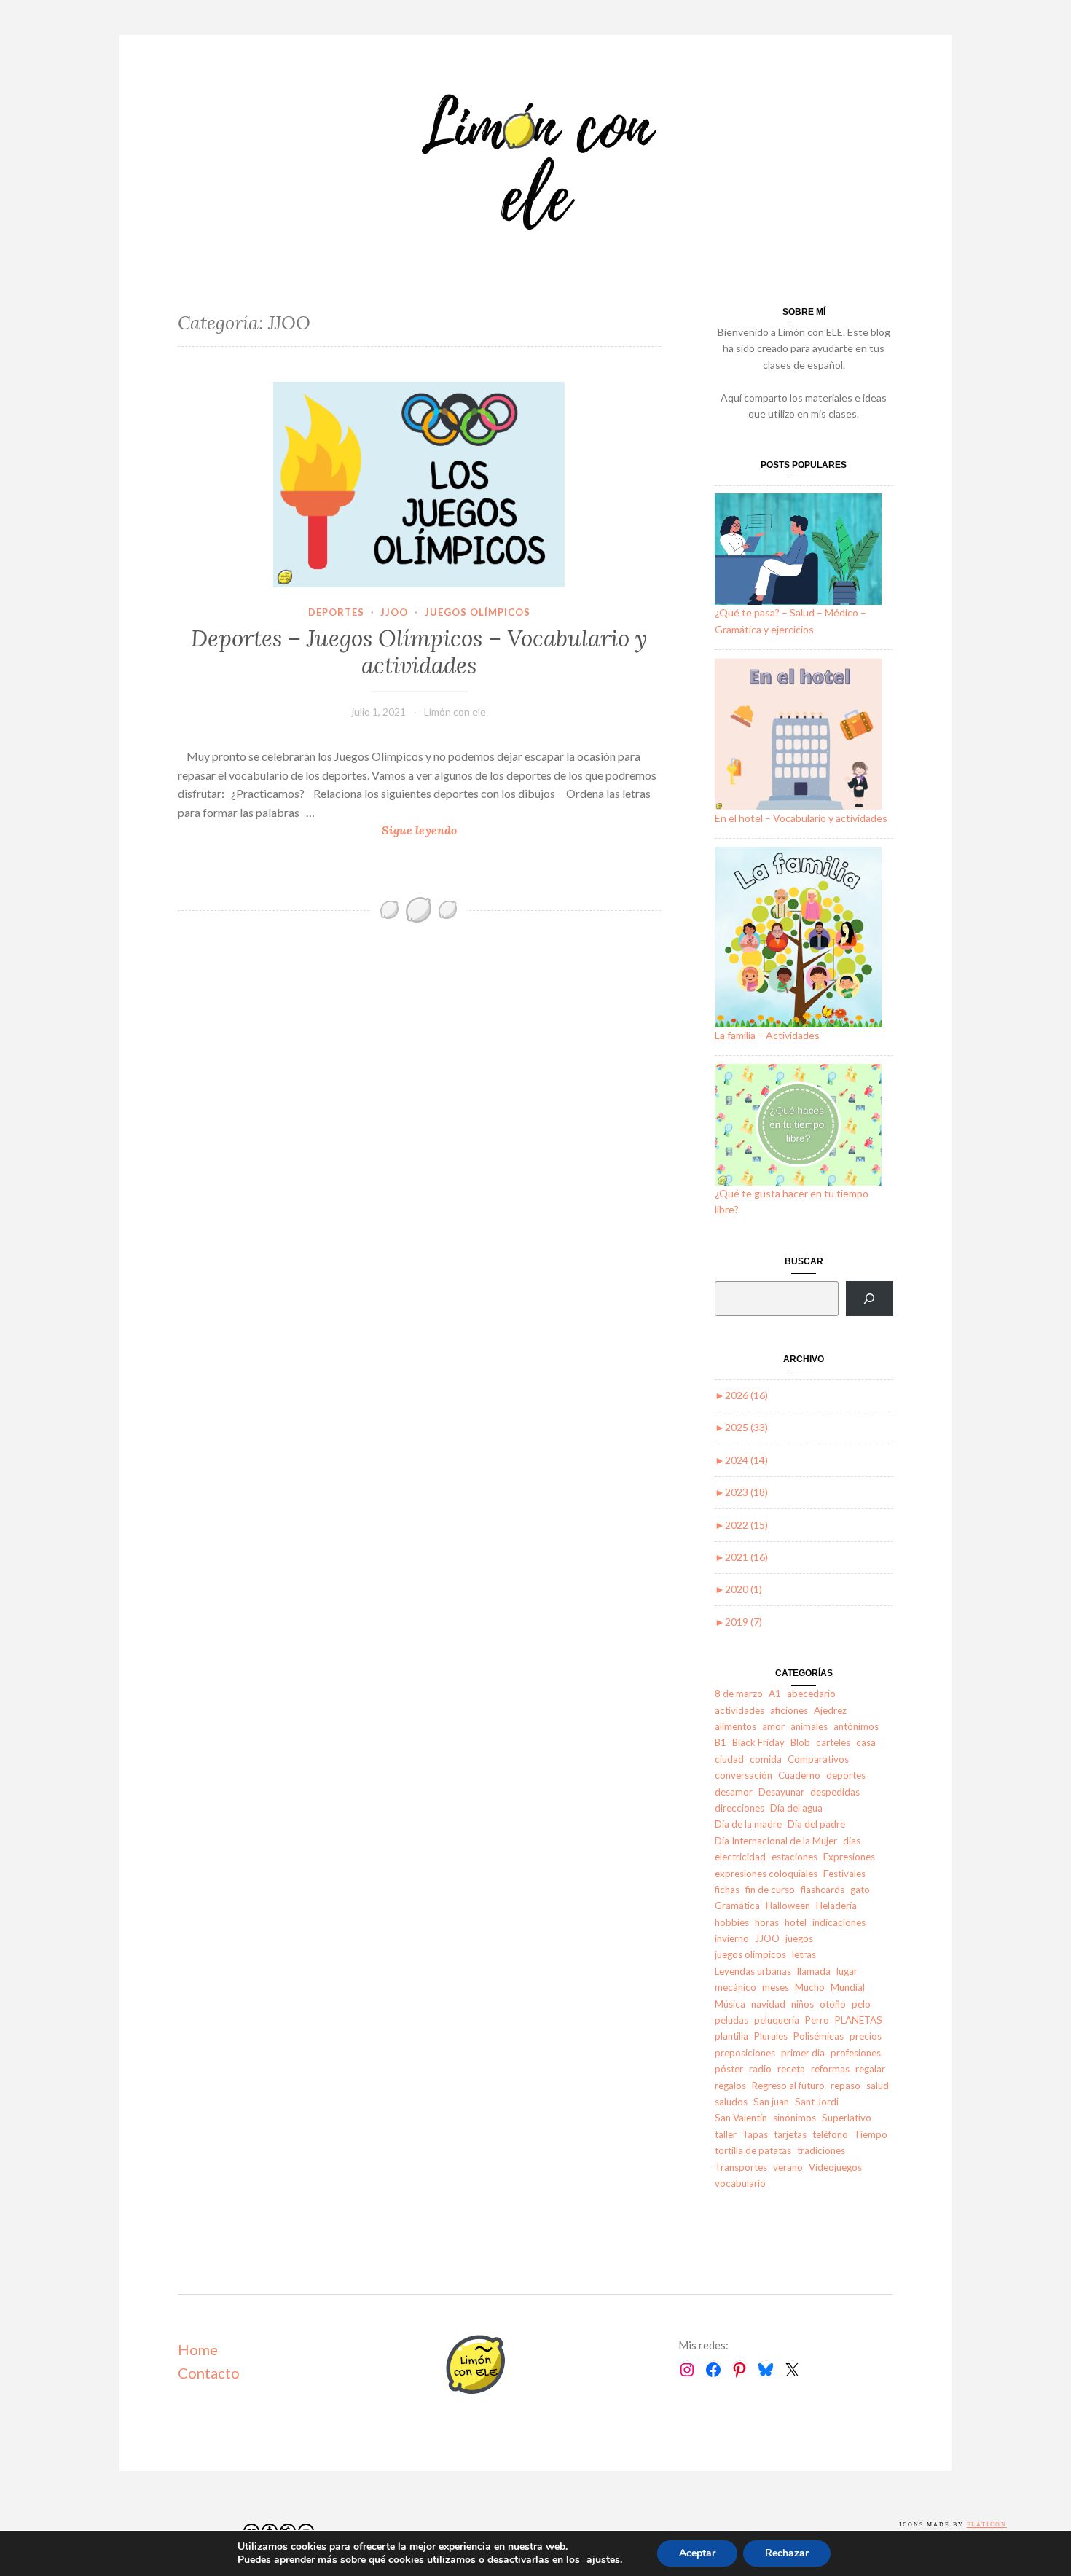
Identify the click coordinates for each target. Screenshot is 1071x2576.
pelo (861, 2004)
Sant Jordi (817, 2102)
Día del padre (816, 1824)
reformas (830, 2069)
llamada (814, 1971)
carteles (833, 1742)
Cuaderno (799, 1775)
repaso (846, 2086)
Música (730, 2004)
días (852, 1841)
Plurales (771, 2036)
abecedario (811, 1694)
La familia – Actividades (767, 1035)
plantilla (731, 2036)
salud (878, 2086)
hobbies (732, 1922)
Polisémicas (819, 2036)
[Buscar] (870, 1299)
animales (809, 1726)
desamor (734, 1792)
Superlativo (847, 2118)
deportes (336, 612)
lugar (847, 1971)
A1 (775, 1694)
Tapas (755, 2134)
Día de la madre (748, 1824)
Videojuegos (835, 2167)
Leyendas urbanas (753, 1971)
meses (776, 1987)
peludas (731, 2020)
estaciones (795, 1857)
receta (791, 2069)
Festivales (844, 1874)
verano (788, 2167)
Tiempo (871, 2134)
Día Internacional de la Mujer (776, 1841)
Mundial (848, 1987)
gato (860, 1890)
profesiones (856, 2053)
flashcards (823, 1890)
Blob (800, 1742)
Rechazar (787, 2553)
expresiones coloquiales (766, 1874)
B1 (721, 1742)
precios (866, 2036)
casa (866, 1742)
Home (198, 2349)
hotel (796, 1922)
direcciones (739, 1808)
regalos (730, 2086)
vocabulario (740, 2183)
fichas (727, 1890)
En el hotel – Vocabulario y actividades (801, 818)
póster (729, 2069)
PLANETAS (859, 2020)
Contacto (209, 2373)
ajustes (603, 2560)
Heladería (836, 1906)
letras (804, 1954)
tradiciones (821, 2150)
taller (726, 2134)
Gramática (737, 1906)
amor (773, 1726)
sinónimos (795, 2118)
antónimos (856, 1726)
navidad (768, 2004)
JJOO (394, 612)
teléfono (830, 2134)
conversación (744, 1775)
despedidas (835, 1792)
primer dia (803, 2053)
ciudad (729, 1759)
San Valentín (741, 2118)
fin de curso (770, 1890)
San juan (771, 2102)
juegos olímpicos (478, 612)
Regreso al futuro (788, 2086)
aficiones (789, 1710)
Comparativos (818, 1759)
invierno (732, 1938)
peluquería (777, 2020)
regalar (870, 2069)
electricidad (740, 1857)
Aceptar (697, 2553)
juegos (799, 1938)
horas (767, 1922)
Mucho (810, 1987)
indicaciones (839, 1922)
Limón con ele (455, 712)
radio (760, 2069)
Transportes (741, 2167)
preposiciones (745, 2053)
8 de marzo (739, 1694)
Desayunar (781, 1792)
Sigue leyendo (451, 831)
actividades (739, 1710)
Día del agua (796, 1808)
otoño (833, 2004)
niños (803, 2004)
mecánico (735, 1987)
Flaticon (987, 2525)
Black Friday (758, 1742)
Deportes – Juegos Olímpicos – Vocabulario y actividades (419, 652)
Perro (817, 2020)
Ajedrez (830, 1710)
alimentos (735, 1726)
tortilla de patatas (753, 2150)
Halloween (788, 1906)
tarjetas (790, 2134)
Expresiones (849, 1857)
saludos (731, 2102)
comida (766, 1759)
